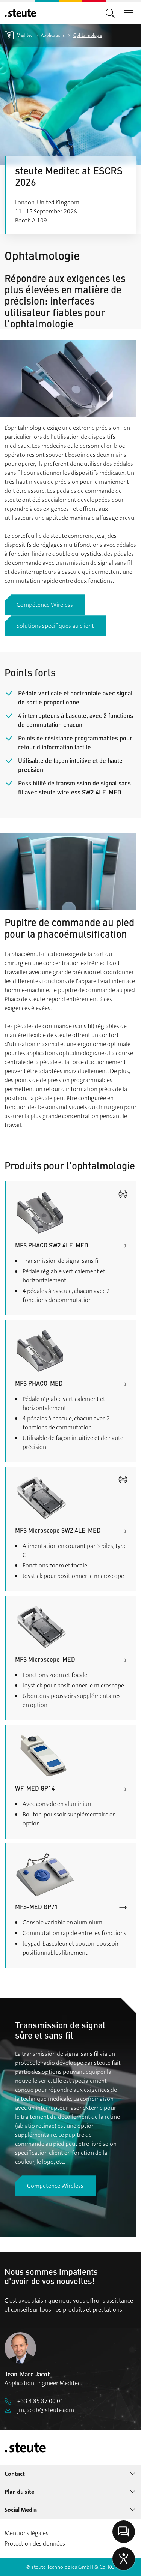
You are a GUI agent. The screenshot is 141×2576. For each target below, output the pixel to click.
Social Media (21, 2510)
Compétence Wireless (45, 605)
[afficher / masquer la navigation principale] (110, 13)
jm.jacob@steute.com (46, 2410)
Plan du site (19, 2492)
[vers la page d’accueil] (20, 13)
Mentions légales (27, 2533)
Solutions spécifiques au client (55, 626)
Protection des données (35, 2544)
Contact (15, 2474)
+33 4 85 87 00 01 (40, 2401)
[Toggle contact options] (124, 2532)
